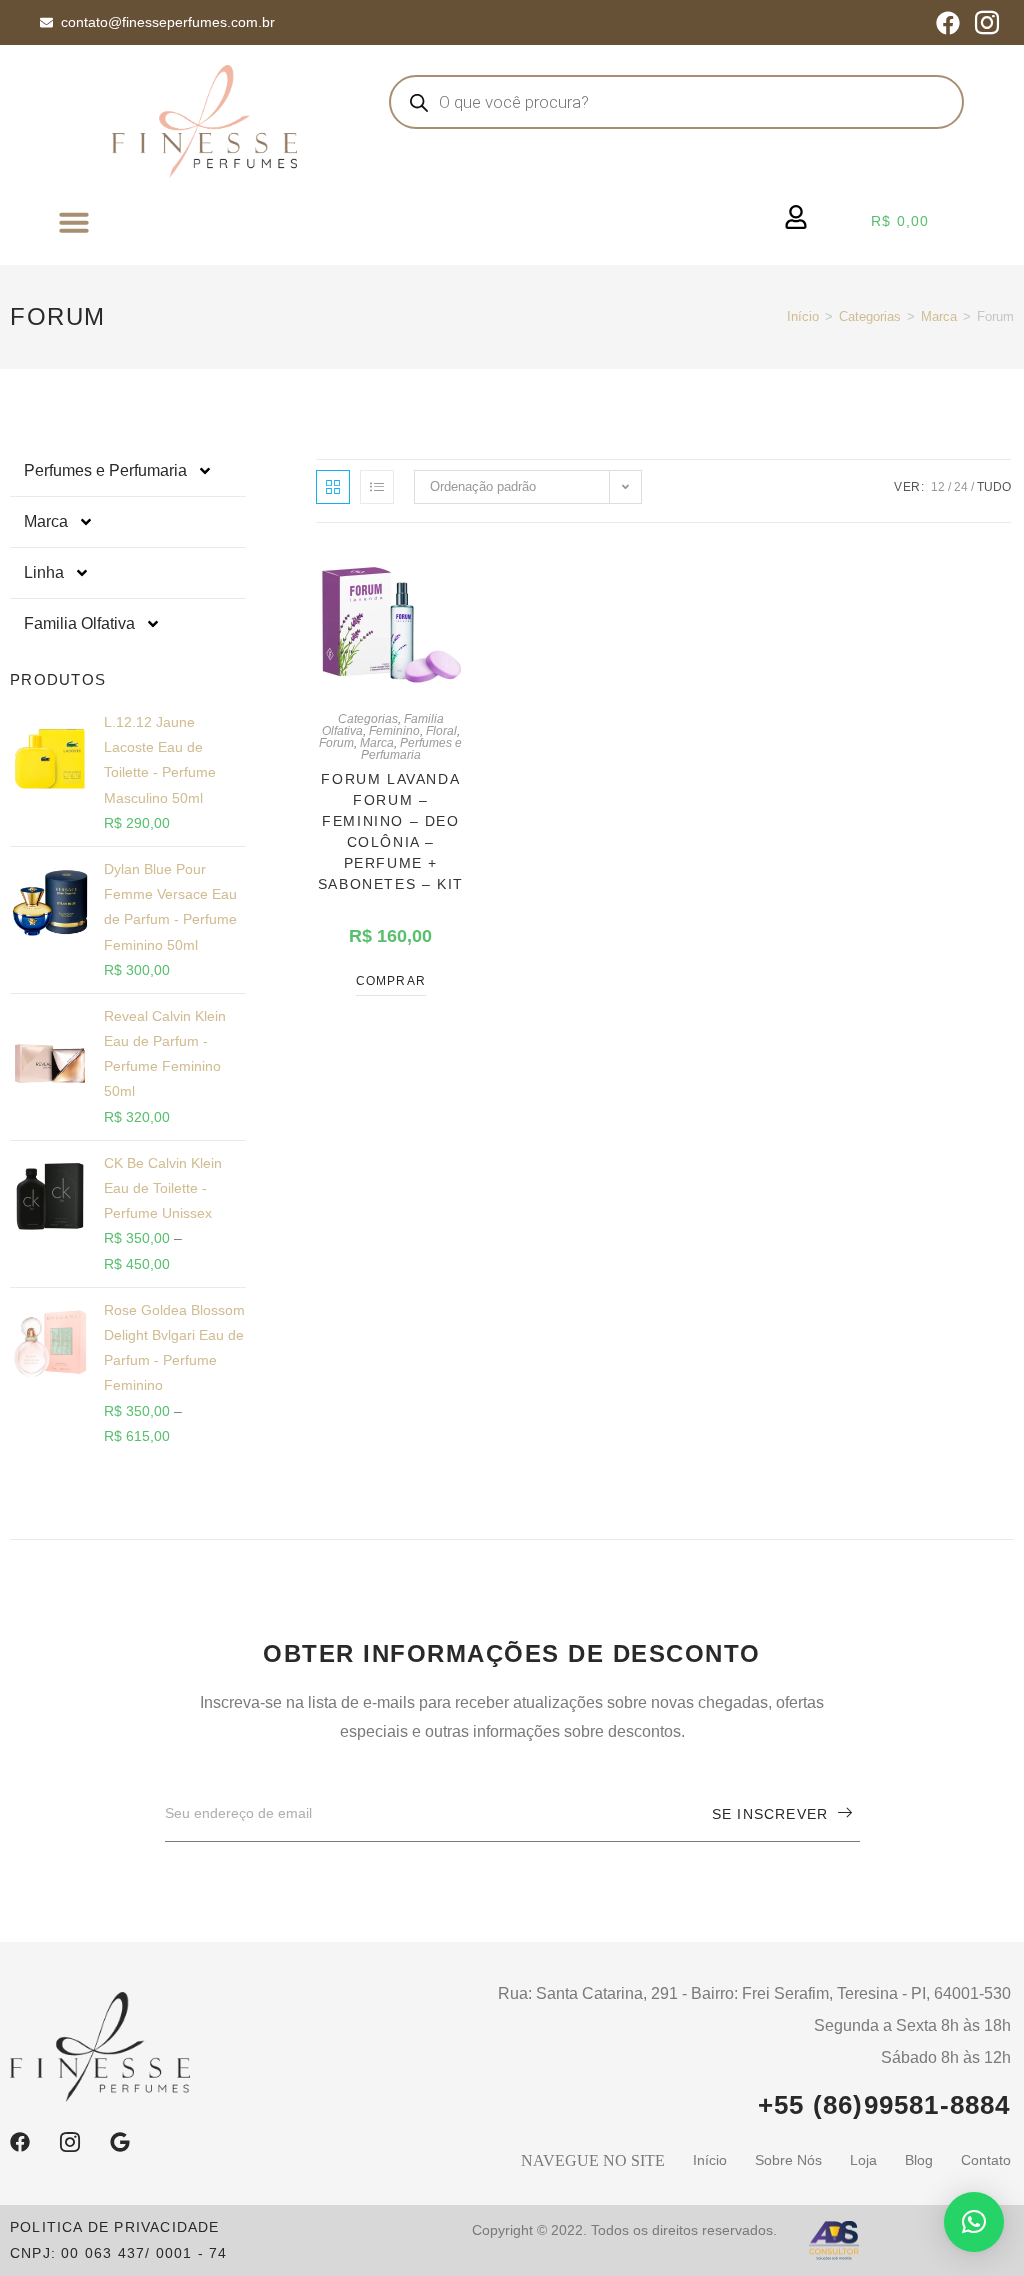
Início (803, 316)
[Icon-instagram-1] (987, 23)
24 (961, 487)
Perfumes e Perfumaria (105, 470)
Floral (441, 731)
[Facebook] (948, 23)
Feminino (394, 731)
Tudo (994, 487)
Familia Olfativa (79, 623)
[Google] (120, 2142)
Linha (44, 572)
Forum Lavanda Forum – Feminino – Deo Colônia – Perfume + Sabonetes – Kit (391, 831)
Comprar (391, 981)
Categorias (870, 316)
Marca (939, 316)
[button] (74, 222)
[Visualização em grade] (333, 487)
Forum (336, 743)
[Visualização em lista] (377, 487)
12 (938, 487)
